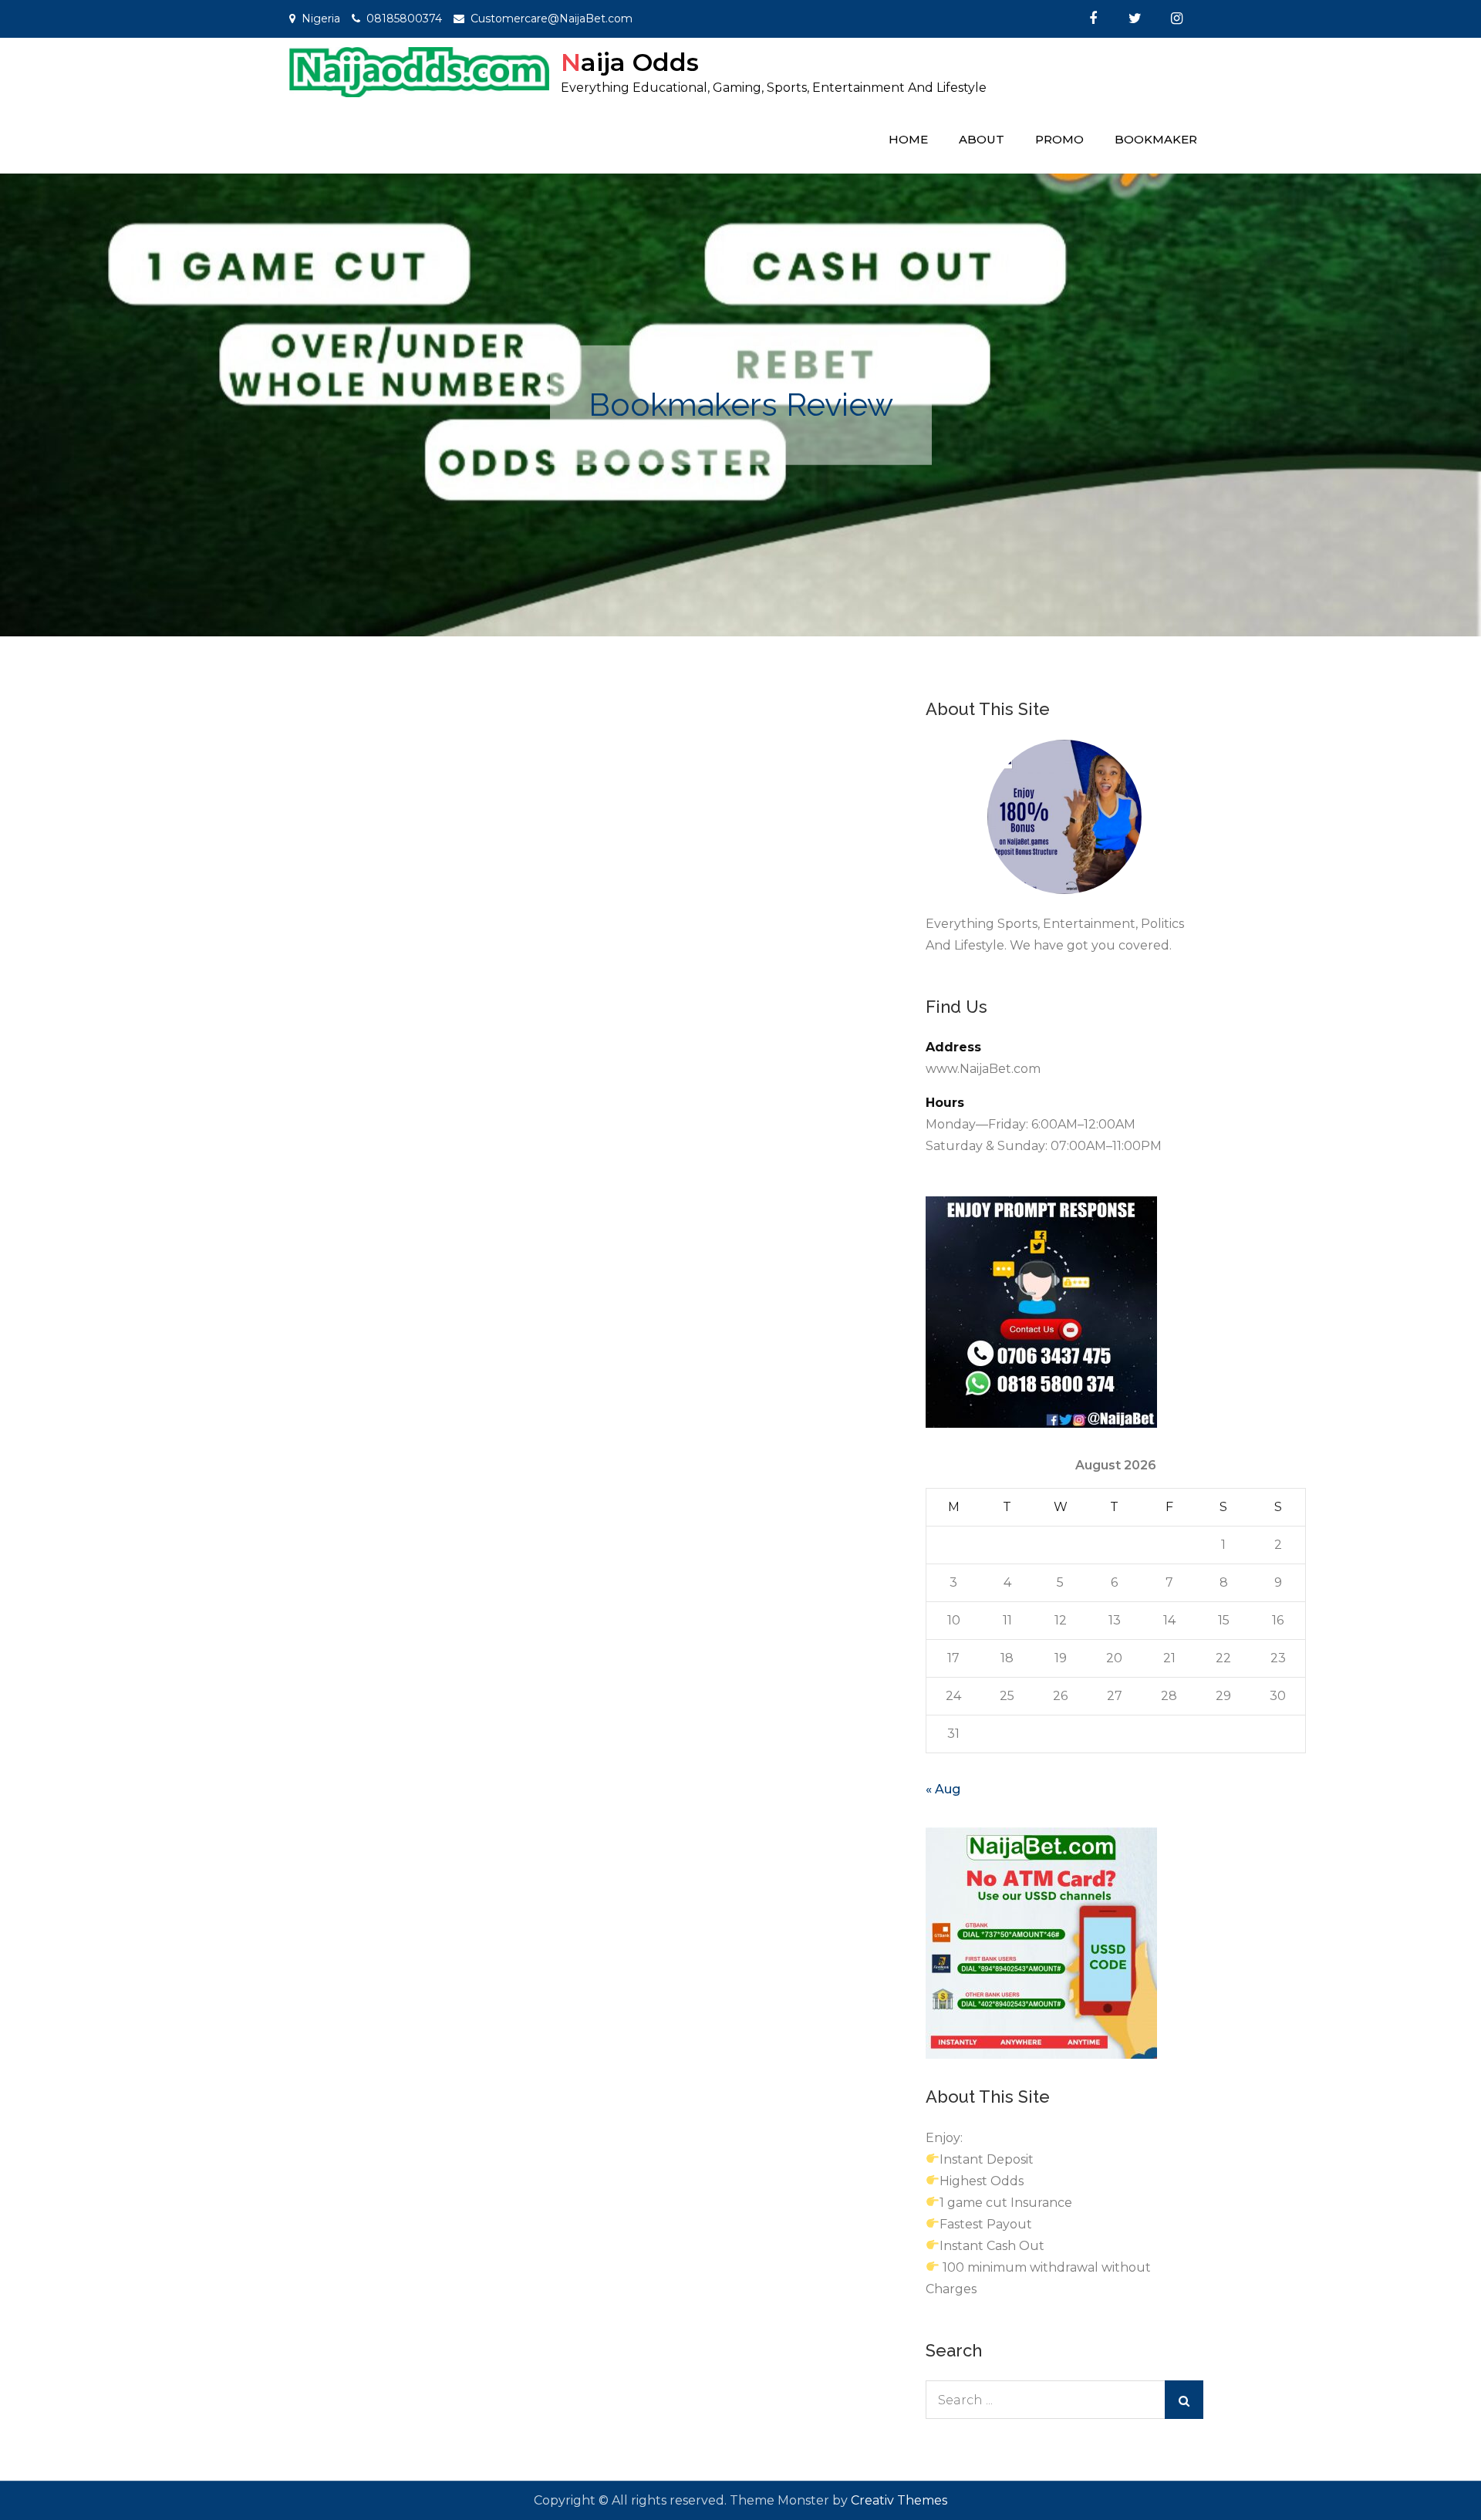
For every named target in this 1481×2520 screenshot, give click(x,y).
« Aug (943, 1789)
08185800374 (404, 19)
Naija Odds (630, 62)
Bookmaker (1156, 139)
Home (908, 139)
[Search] (1184, 2400)
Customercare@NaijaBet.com (552, 19)
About (982, 139)
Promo (1059, 139)
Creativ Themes (899, 2500)
